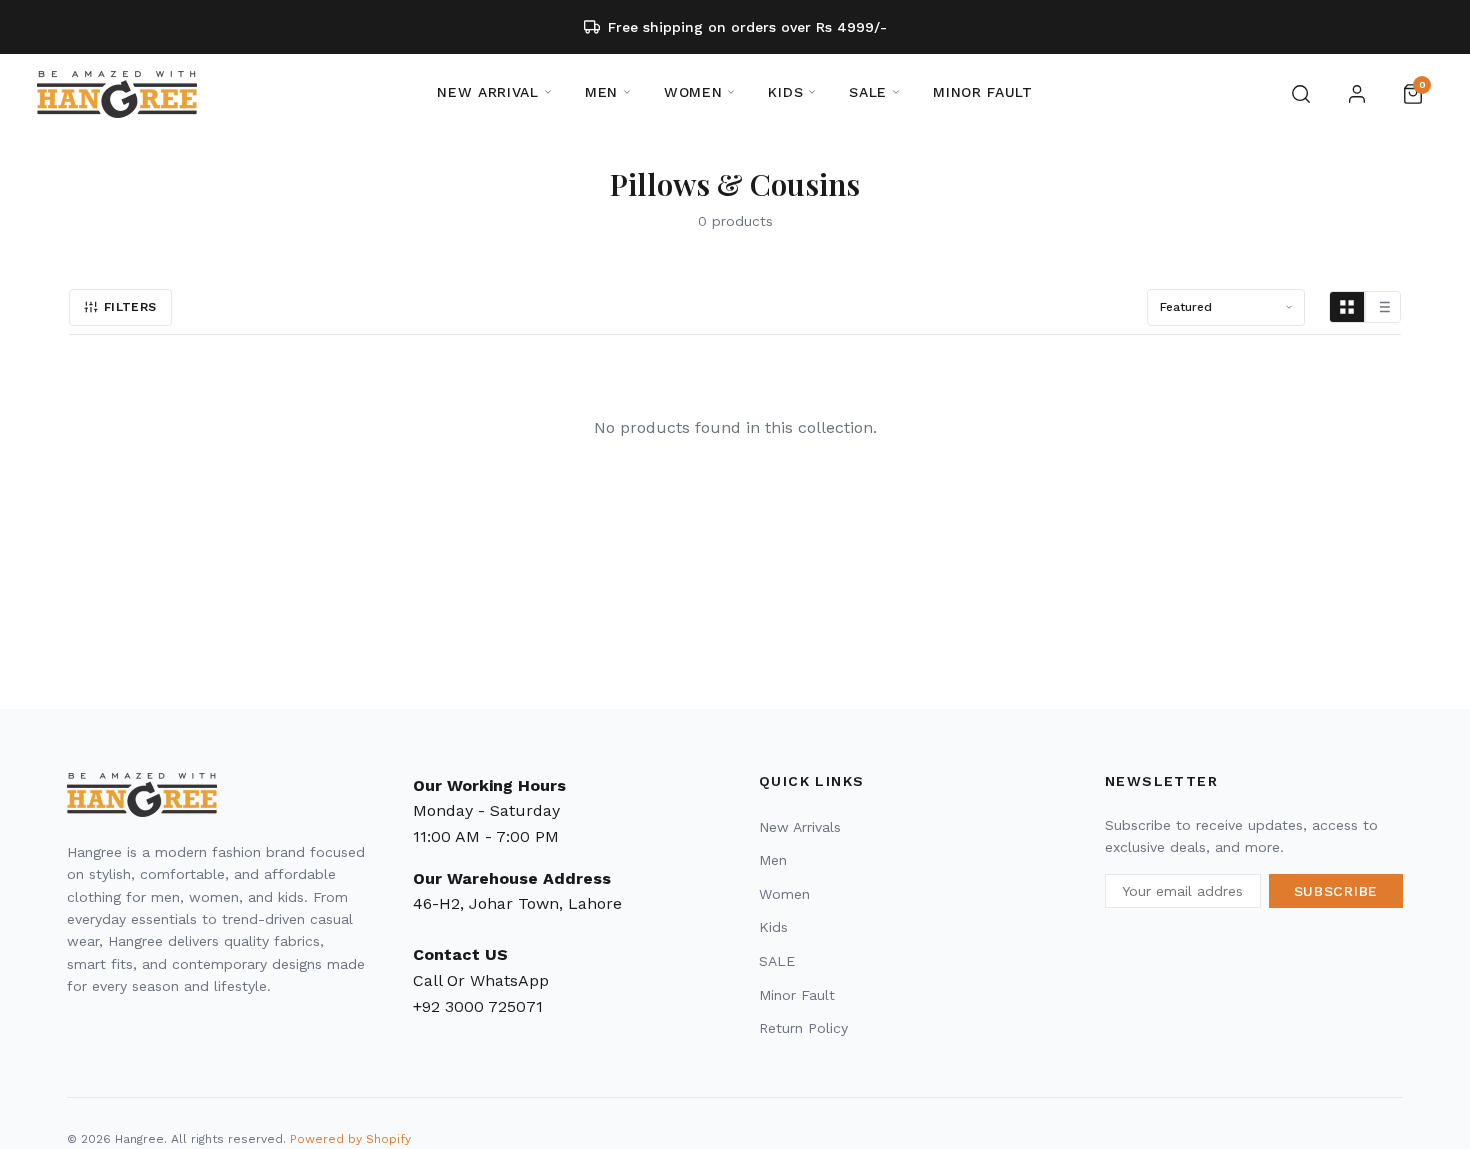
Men (773, 860)
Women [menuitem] (693, 92)
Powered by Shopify (350, 1139)
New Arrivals (800, 827)
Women (784, 894)
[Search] (1301, 94)
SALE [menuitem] (868, 92)
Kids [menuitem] (785, 92)
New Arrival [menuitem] (488, 92)
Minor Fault (797, 995)
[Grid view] (1348, 307)
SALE (777, 961)
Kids (773, 927)
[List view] (1383, 307)
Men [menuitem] (601, 92)
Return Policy (803, 1028)
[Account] (1357, 94)
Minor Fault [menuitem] (983, 92)
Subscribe (1336, 891)
